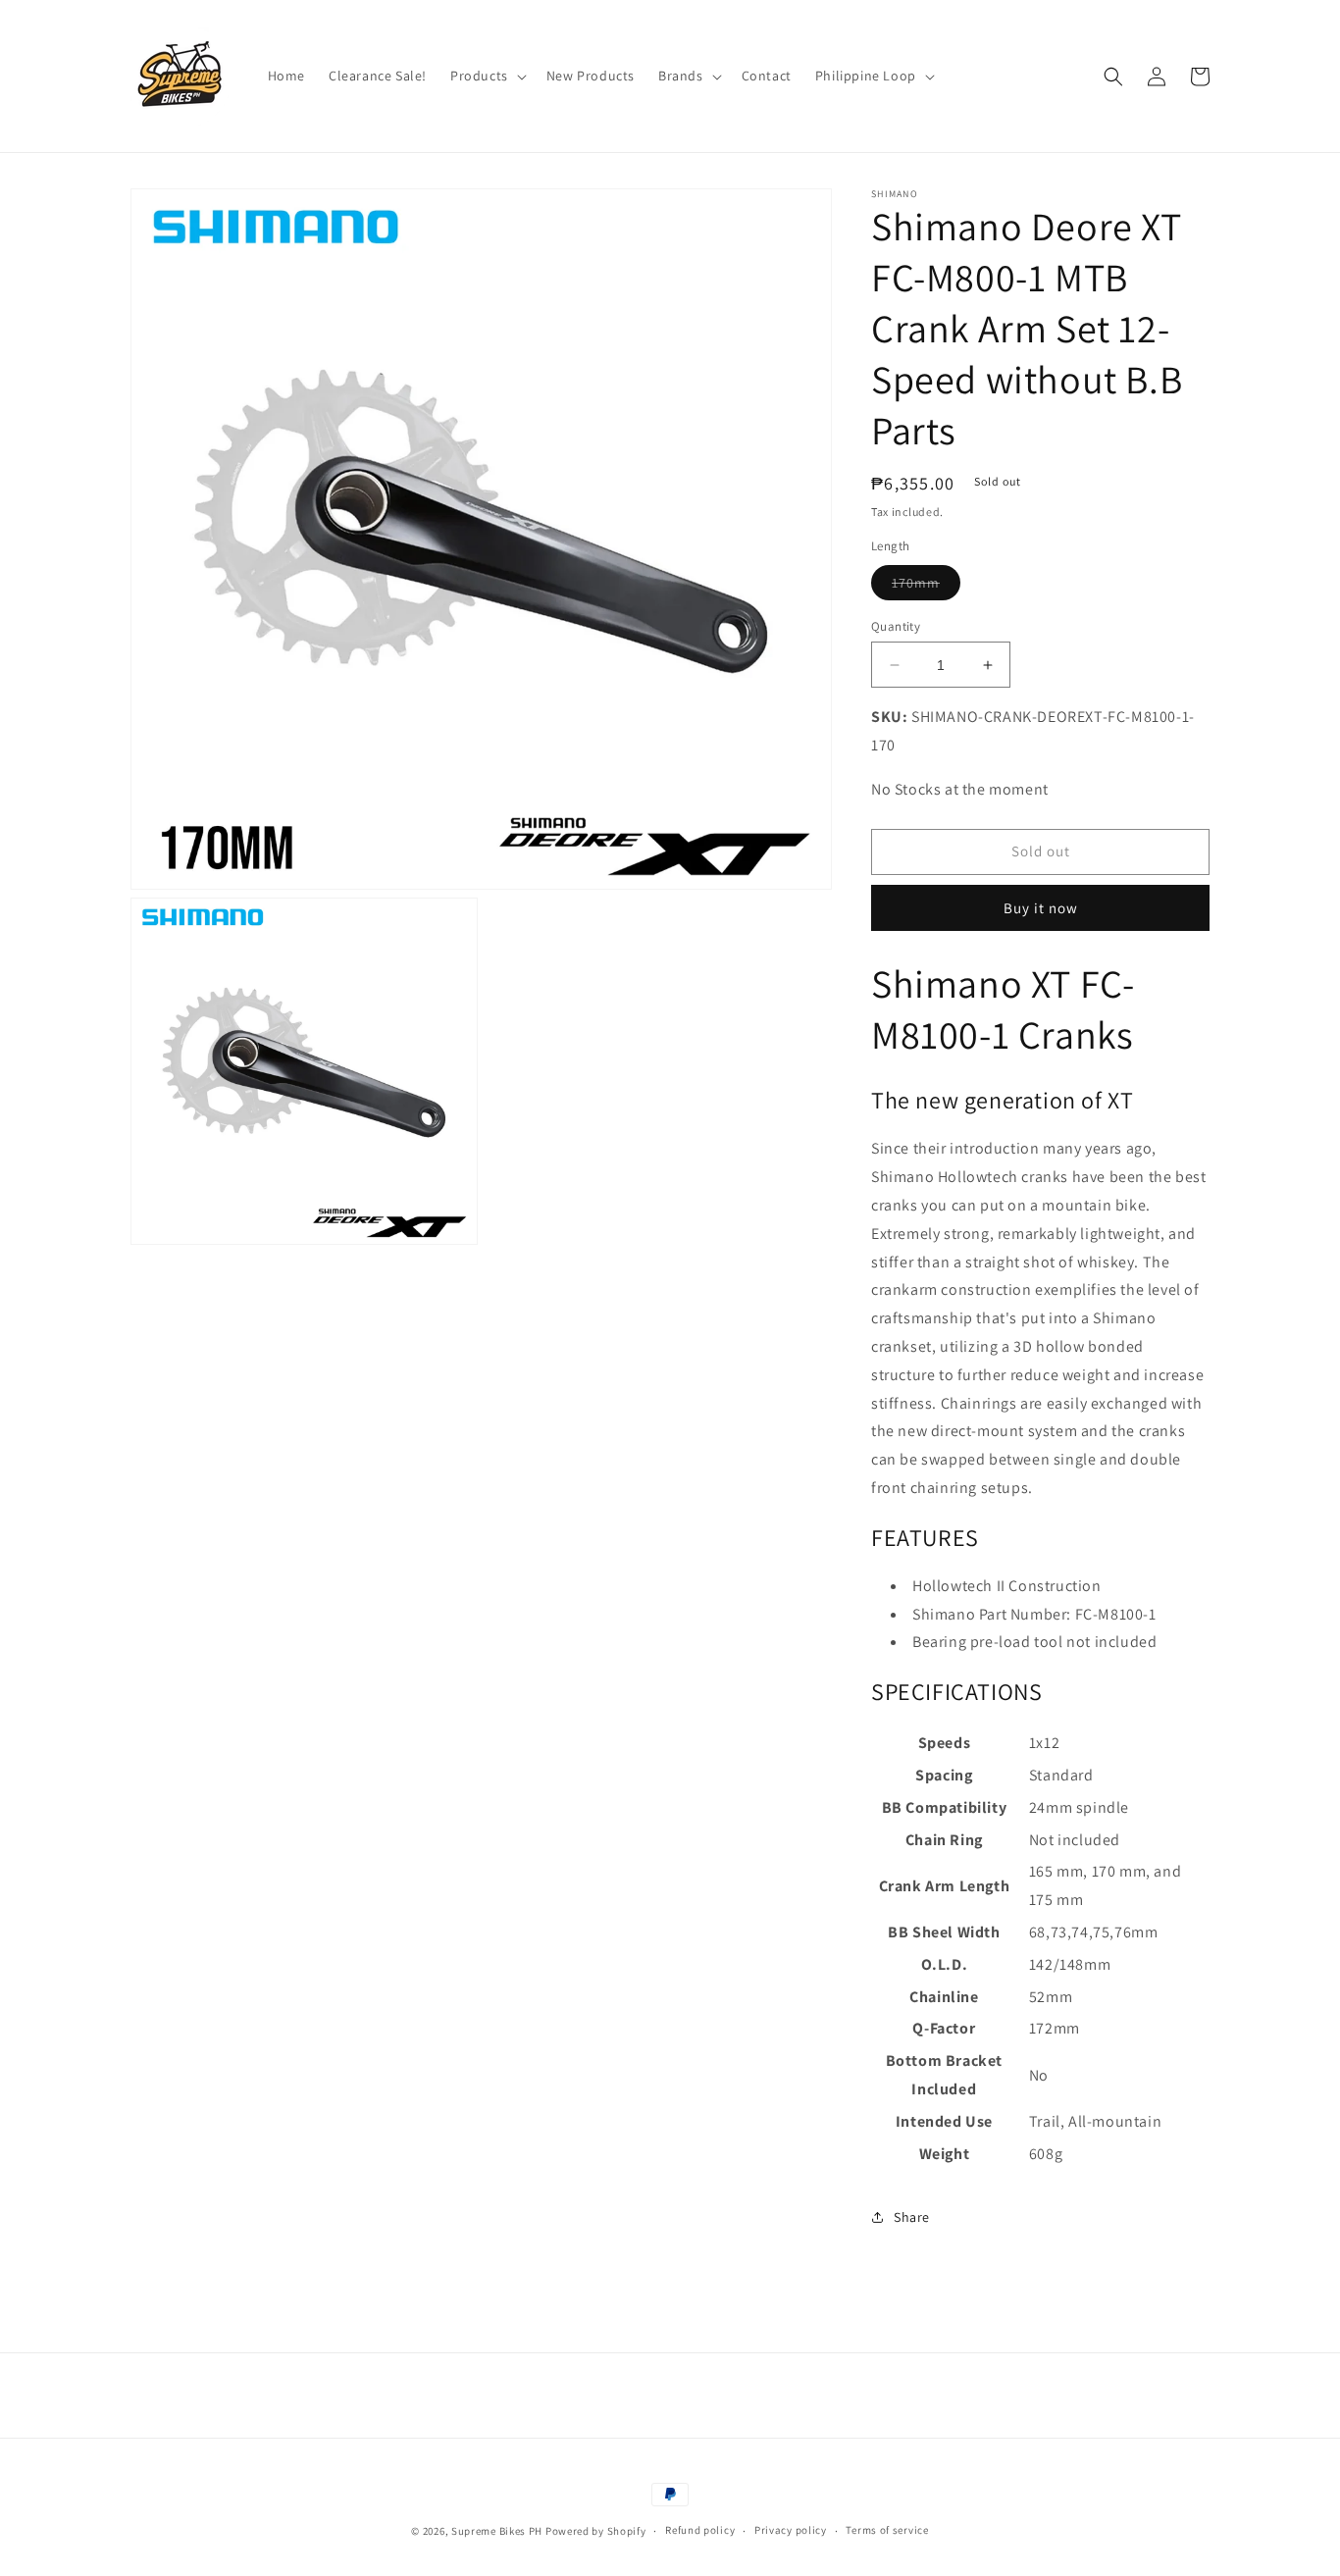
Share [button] (912, 2217)
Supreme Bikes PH (497, 2531)
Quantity (896, 626)
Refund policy (700, 2530)
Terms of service (887, 2530)
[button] (487, 76)
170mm (926, 587)
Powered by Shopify (596, 2531)
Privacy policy (791, 2530)
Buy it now (1041, 908)
